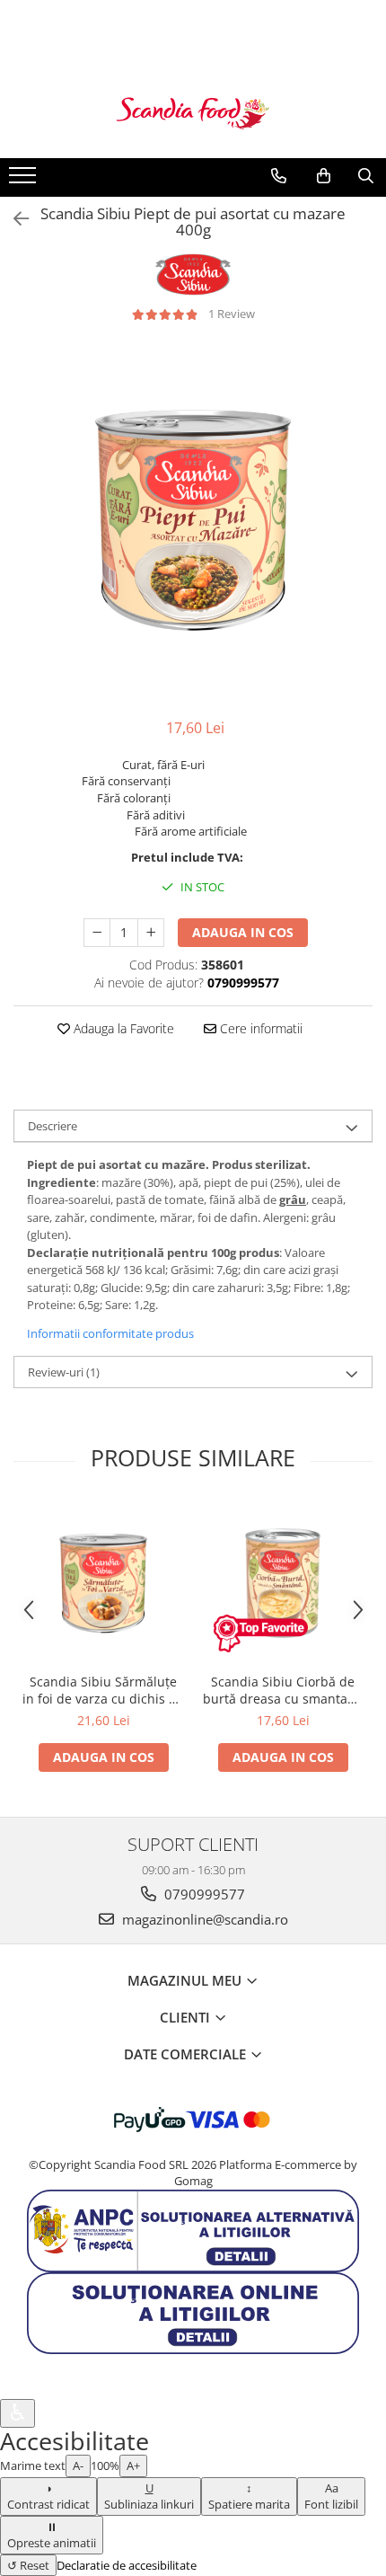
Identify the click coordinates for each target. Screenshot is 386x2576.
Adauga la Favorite (122, 1028)
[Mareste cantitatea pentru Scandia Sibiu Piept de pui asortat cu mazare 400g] (151, 933)
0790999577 (203, 1894)
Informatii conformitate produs (110, 1333)
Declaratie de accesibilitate (127, 2565)
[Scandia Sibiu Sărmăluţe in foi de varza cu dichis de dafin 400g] (103, 1583)
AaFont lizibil (331, 2496)
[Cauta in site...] (366, 176)
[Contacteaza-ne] (279, 176)
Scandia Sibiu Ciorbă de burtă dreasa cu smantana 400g (283, 1690)
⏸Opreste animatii (52, 2535)
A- (78, 2465)
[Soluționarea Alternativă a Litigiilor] (193, 2229)
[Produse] (25, 181)
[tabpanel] (193, 520)
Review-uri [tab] (64, 1372)
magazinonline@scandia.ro (203, 1919)
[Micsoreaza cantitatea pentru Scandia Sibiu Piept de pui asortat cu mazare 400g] (97, 933)
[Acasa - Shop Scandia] (193, 113)
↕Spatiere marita (249, 2496)
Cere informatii (259, 1028)
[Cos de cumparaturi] (324, 176)
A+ (133, 2465)
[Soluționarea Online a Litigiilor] (193, 2312)
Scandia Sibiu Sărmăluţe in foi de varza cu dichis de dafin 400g (103, 1690)
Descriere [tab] (53, 1126)
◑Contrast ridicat (48, 2496)
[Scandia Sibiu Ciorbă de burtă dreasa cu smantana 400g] (283, 1583)
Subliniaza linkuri (149, 2496)
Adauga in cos (243, 932)
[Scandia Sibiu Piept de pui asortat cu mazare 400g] (193, 520)
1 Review (232, 314)
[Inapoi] (13, 219)
